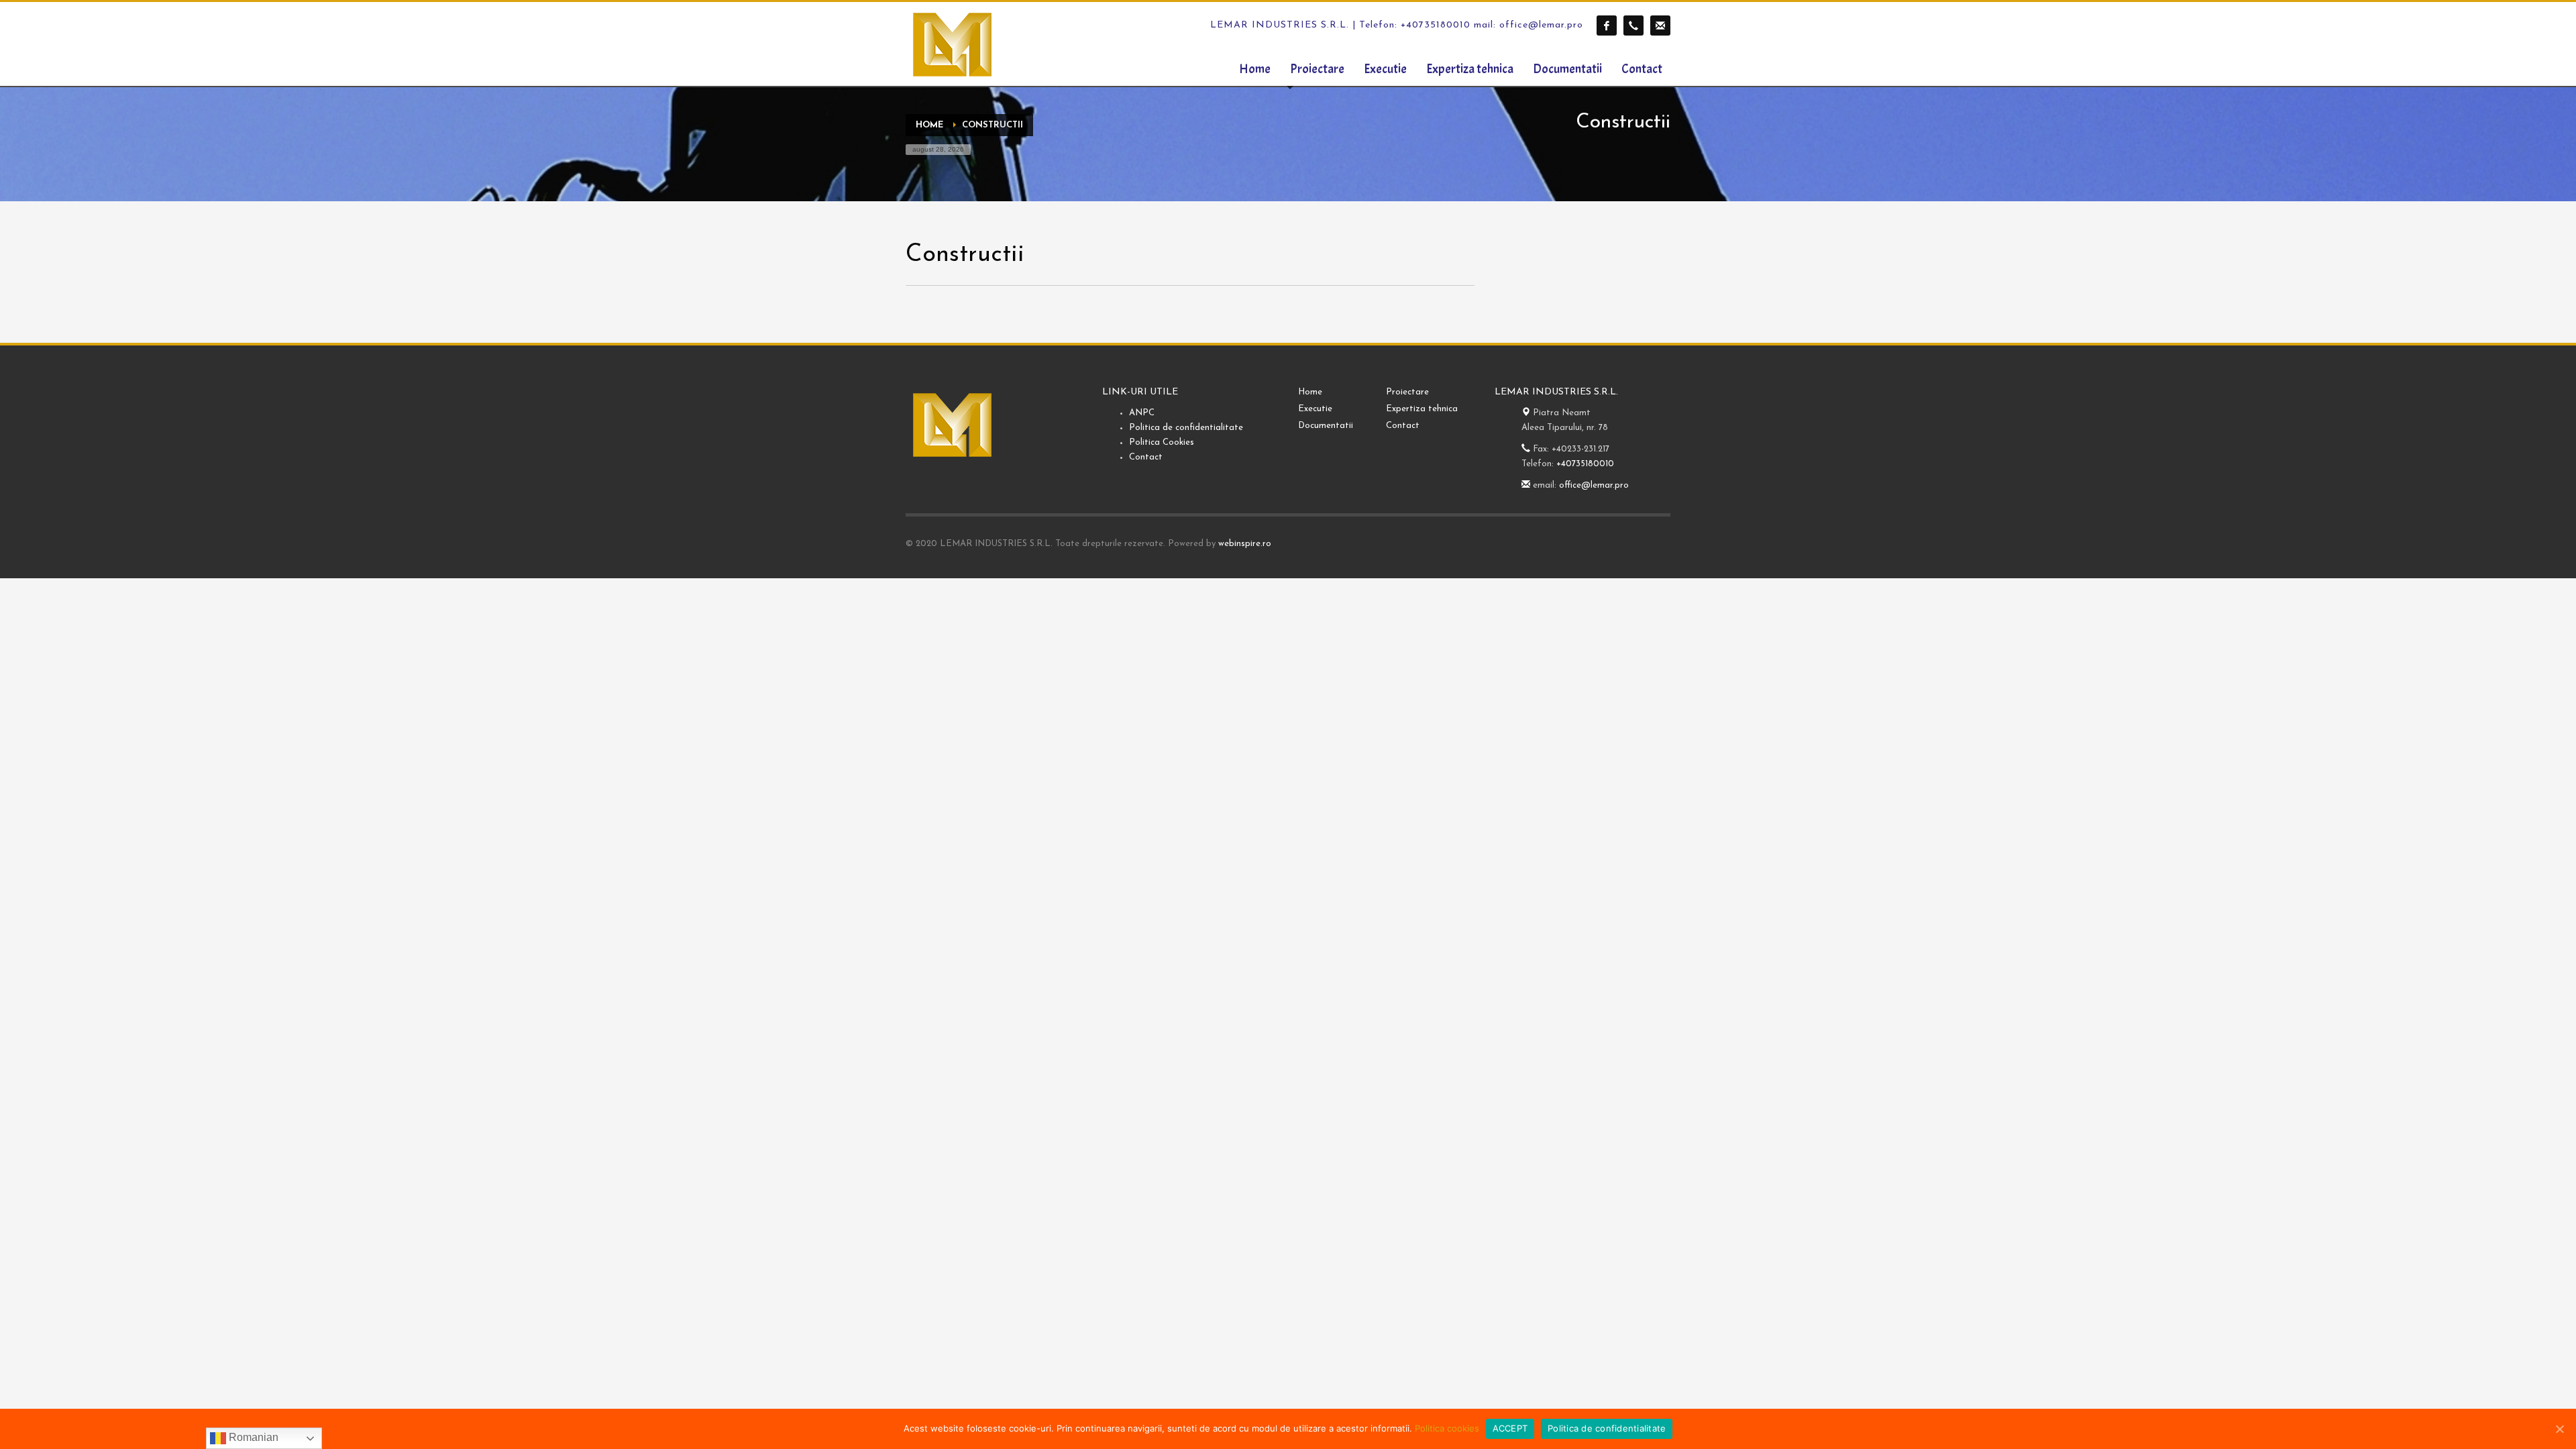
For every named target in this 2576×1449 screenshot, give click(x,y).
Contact (1146, 457)
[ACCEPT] (2559, 1429)
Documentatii (1326, 426)
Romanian (252, 1437)
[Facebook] (1607, 25)
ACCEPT (1510, 1428)
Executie (1315, 409)
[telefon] (1633, 25)
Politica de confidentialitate (1186, 428)
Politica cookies (1447, 1428)
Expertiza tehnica (1422, 409)
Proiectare (1407, 392)
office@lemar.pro (1594, 485)
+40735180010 (1585, 464)
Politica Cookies (1162, 442)
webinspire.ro (1245, 544)
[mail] (1660, 25)
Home (1310, 392)
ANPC (1142, 413)
